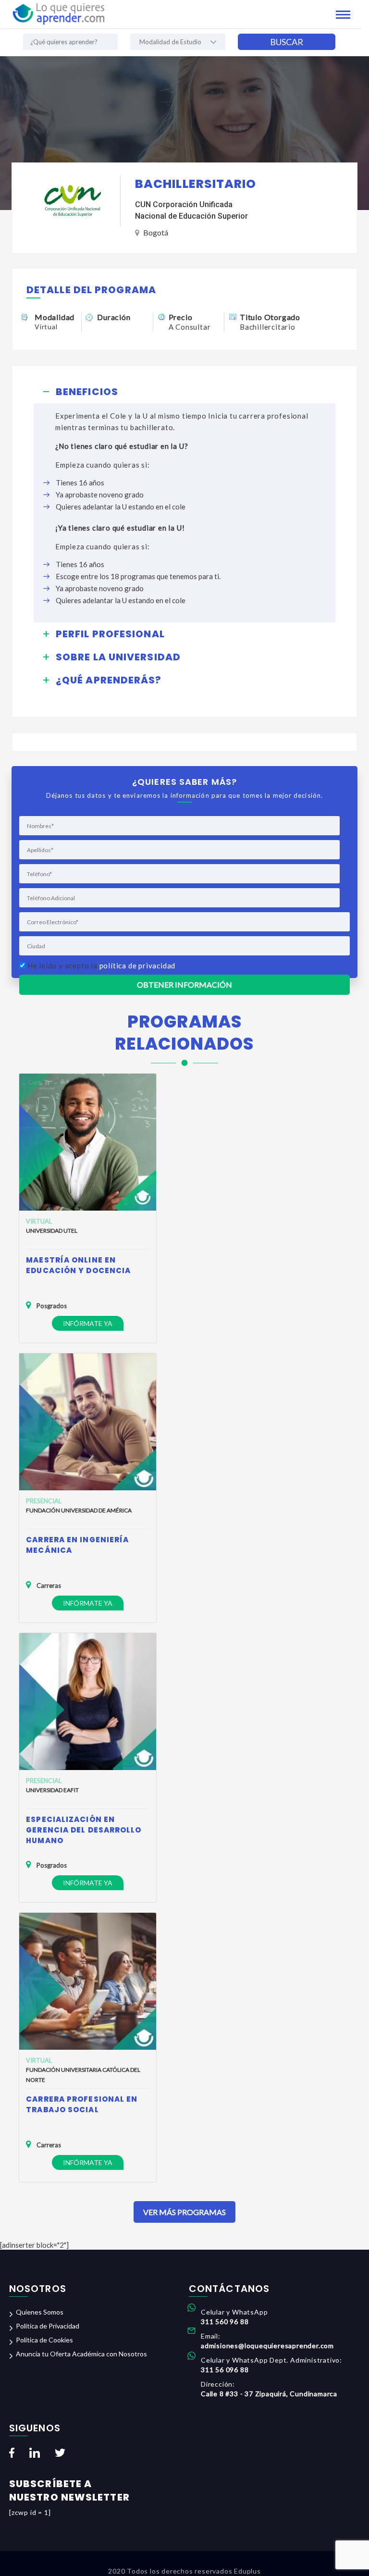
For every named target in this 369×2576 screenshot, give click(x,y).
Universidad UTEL (52, 1231)
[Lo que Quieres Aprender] (58, 13)
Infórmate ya (88, 1323)
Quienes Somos (40, 2312)
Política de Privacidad (48, 2326)
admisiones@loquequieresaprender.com (267, 2346)
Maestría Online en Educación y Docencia (78, 1265)
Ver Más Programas (184, 2212)
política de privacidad (138, 966)
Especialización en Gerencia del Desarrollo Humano (84, 1830)
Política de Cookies (44, 2340)
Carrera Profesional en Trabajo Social (82, 2104)
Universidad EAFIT (52, 1790)
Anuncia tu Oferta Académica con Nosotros (81, 2354)
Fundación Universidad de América (79, 1510)
